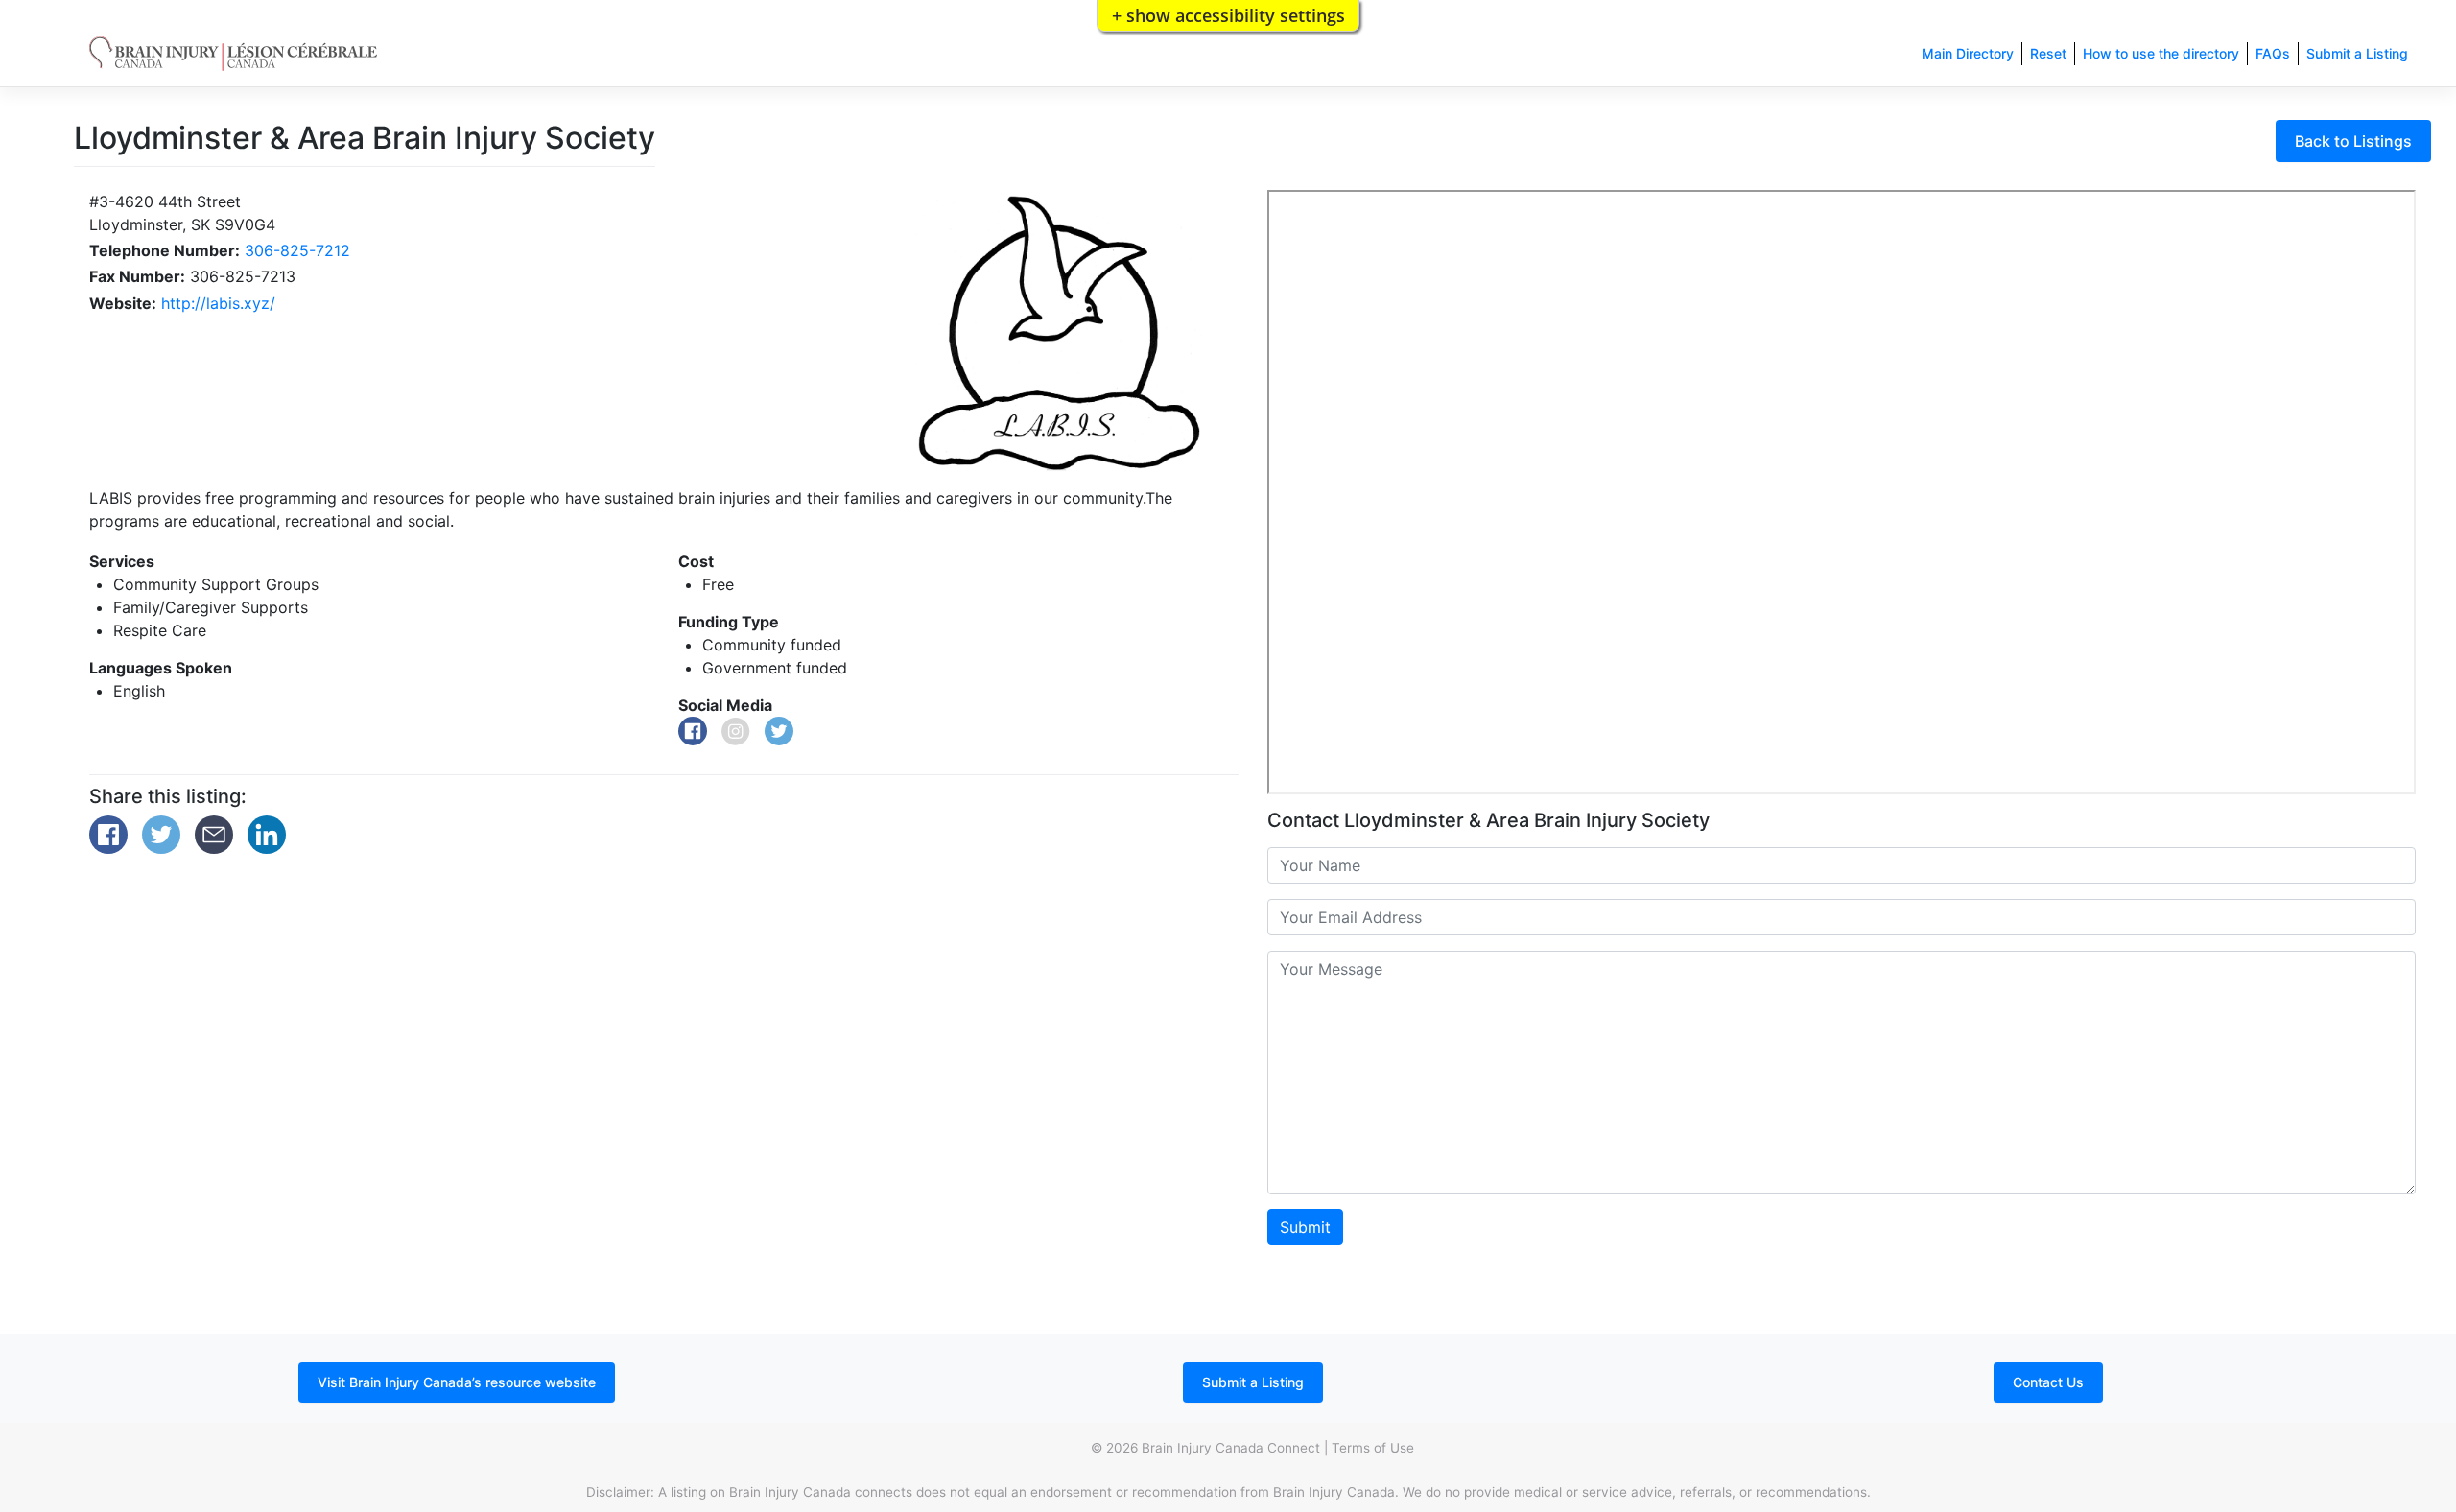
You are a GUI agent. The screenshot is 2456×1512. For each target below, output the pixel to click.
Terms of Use (1373, 1448)
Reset (2048, 53)
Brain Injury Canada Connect (1231, 1448)
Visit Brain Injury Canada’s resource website (457, 1382)
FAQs (2273, 53)
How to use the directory (2161, 53)
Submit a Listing (2357, 53)
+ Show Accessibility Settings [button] (1228, 15)
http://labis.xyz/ (218, 303)
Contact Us (2048, 1382)
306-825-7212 (297, 250)
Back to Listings (2353, 141)
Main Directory (1968, 53)
